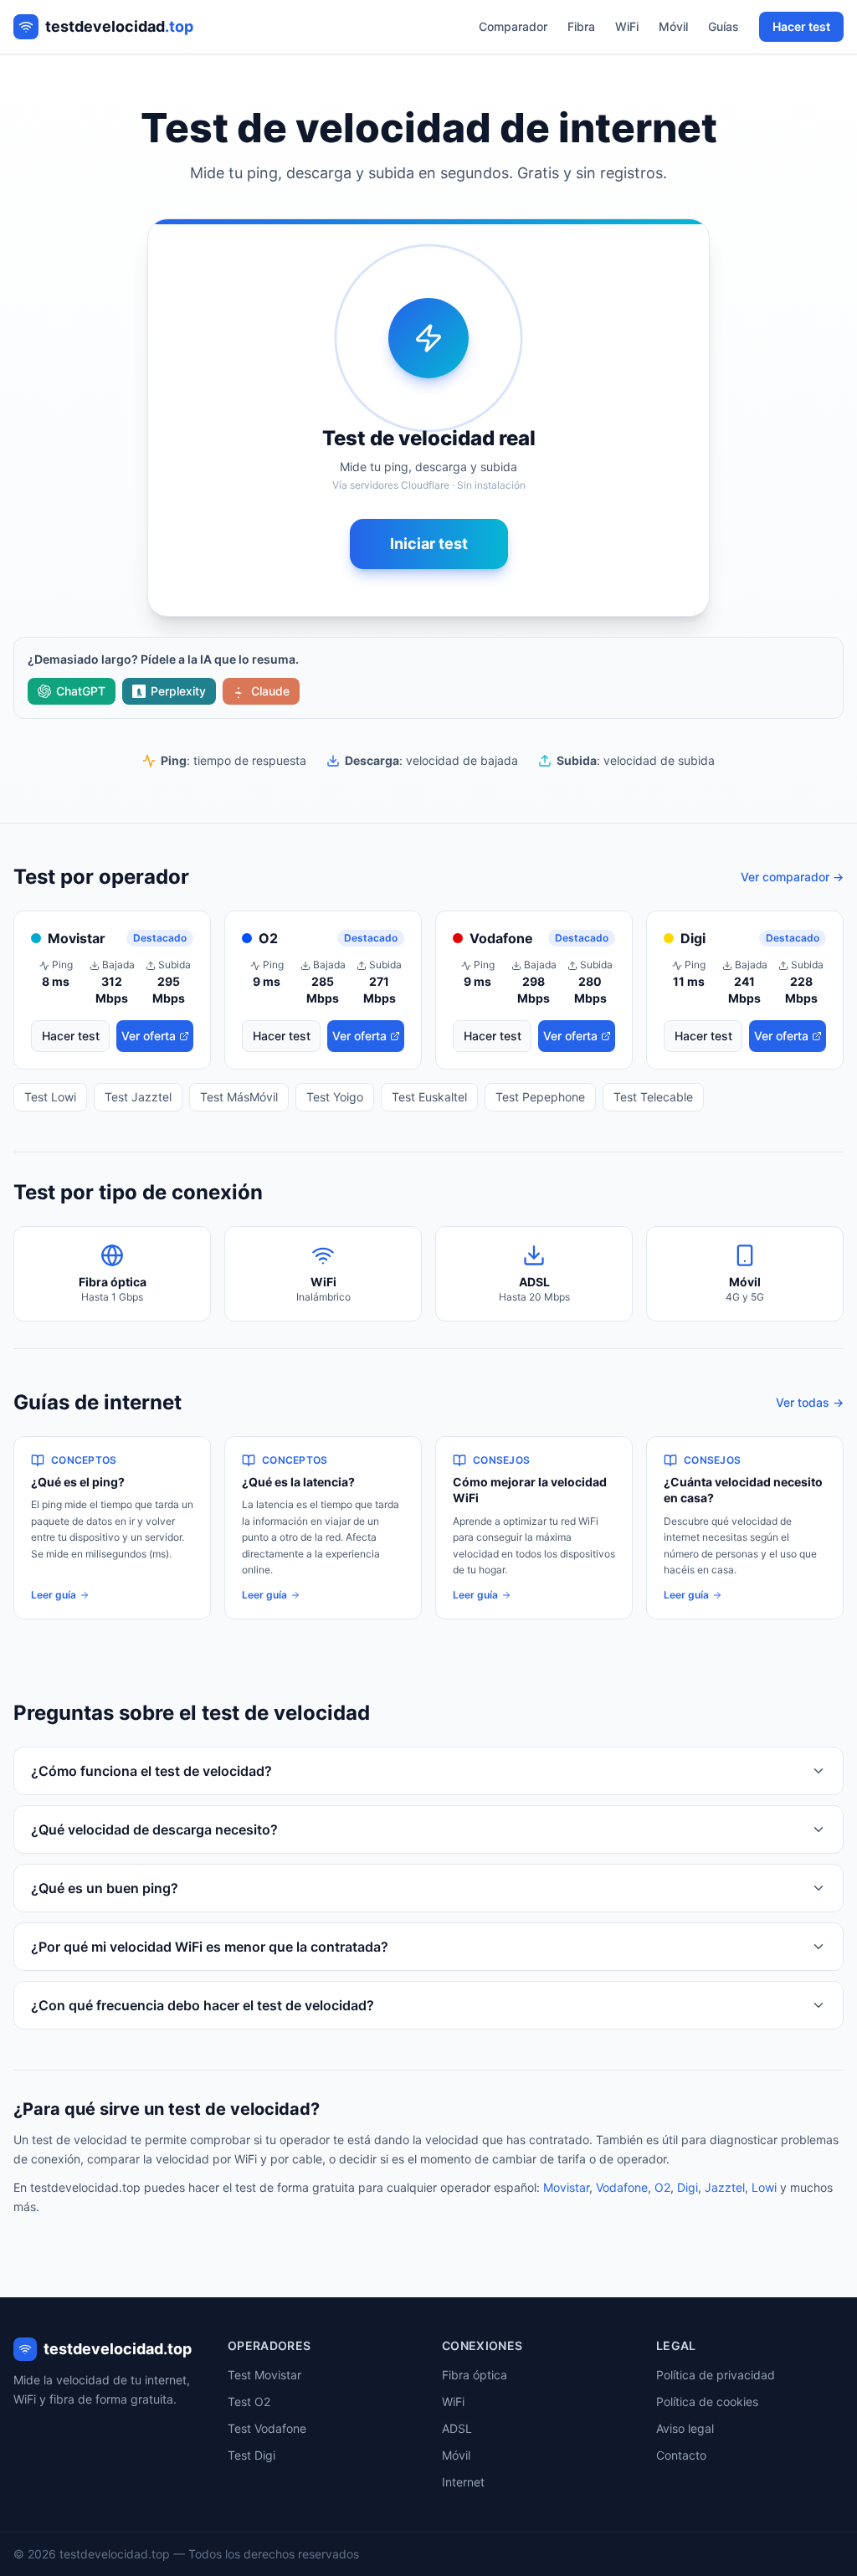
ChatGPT (81, 691)
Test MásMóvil (239, 1097)
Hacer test (801, 26)
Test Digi (251, 2455)
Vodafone (622, 2187)
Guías (724, 26)
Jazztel (725, 2187)
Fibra (581, 26)
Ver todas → (810, 1402)
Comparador (513, 26)
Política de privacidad (716, 2375)
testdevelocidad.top (118, 2349)
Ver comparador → (792, 877)
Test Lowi (50, 1097)
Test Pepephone (540, 1097)
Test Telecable (653, 1097)
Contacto (681, 2455)
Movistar (566, 2187)
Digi (688, 2187)
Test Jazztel (138, 1097)
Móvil (673, 26)
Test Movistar (264, 2375)
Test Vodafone (267, 2428)
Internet (463, 2482)
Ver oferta (149, 1036)
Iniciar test (429, 544)
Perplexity (178, 691)
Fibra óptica (475, 2375)
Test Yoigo (335, 1097)
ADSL (457, 2428)
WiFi (627, 26)
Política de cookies (707, 2402)
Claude (270, 691)
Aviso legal (685, 2428)
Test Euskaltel (429, 1097)
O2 (662, 2187)
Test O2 (249, 2402)
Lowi (764, 2187)
